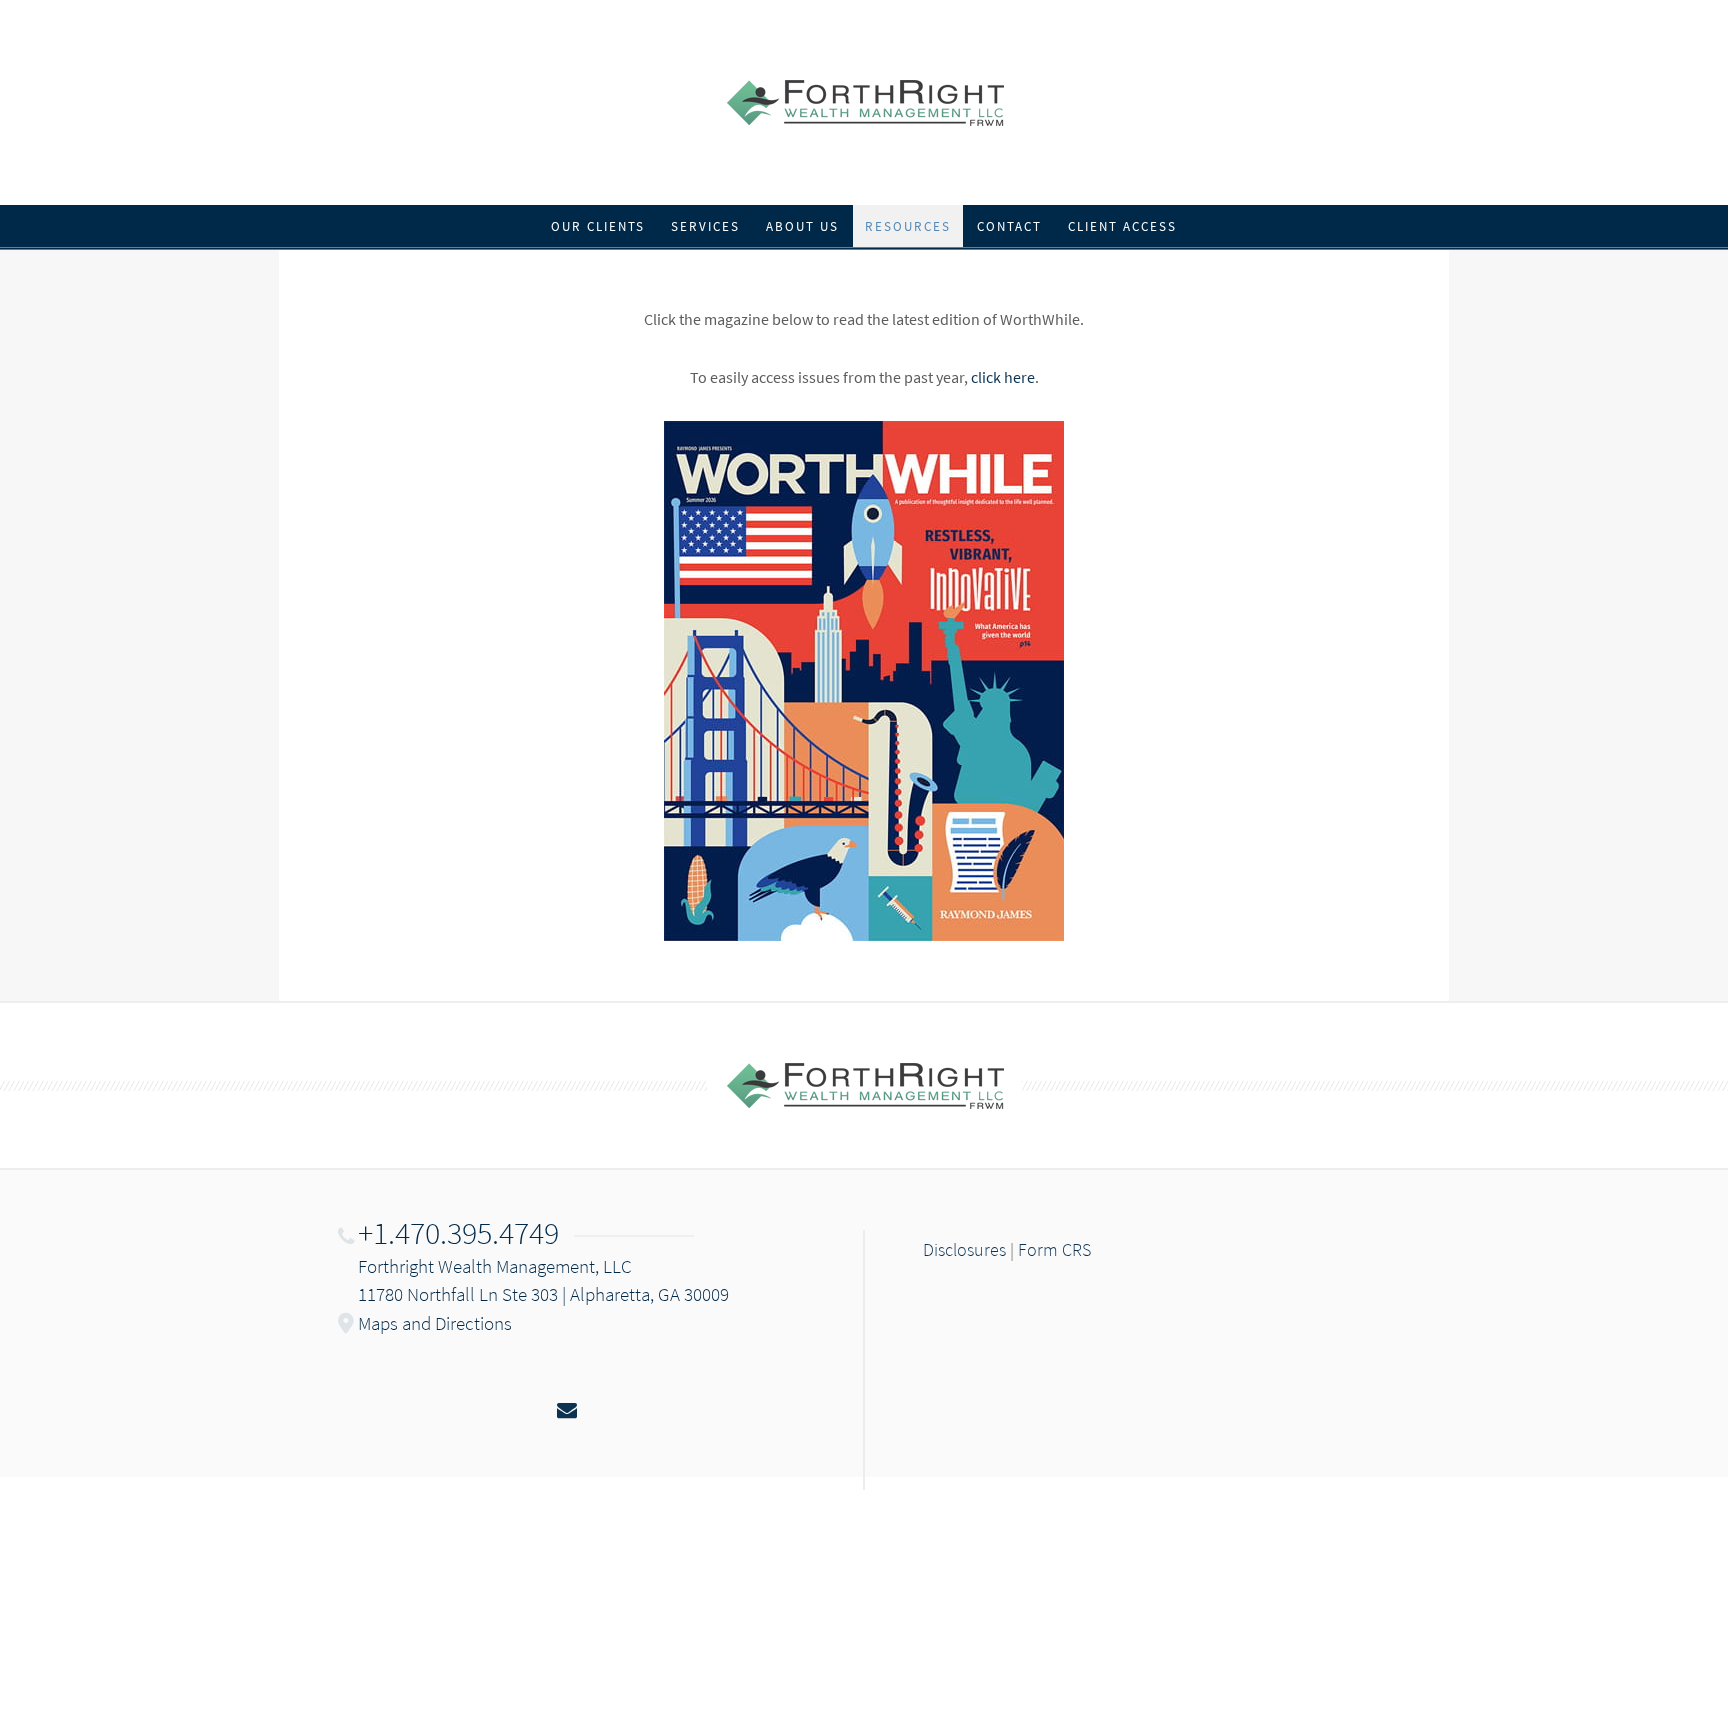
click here (1003, 377)
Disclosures (964, 1249)
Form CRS (1054, 1249)
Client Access (1122, 226)
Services (705, 226)
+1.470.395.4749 (458, 1233)
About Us (802, 226)
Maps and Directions (435, 1323)
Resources (908, 226)
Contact (1009, 226)
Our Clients (598, 226)
